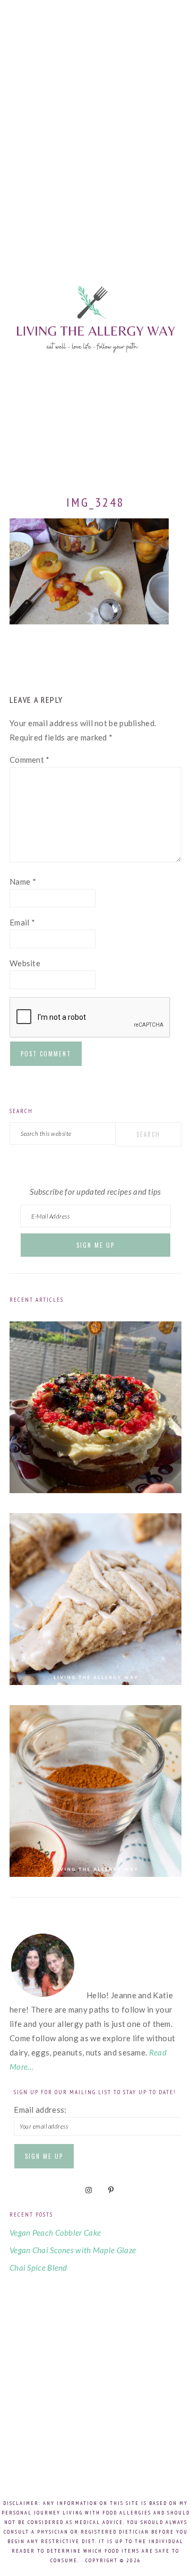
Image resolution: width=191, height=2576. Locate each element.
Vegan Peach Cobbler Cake (55, 2233)
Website (25, 963)
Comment (30, 760)
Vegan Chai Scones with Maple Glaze (73, 2250)
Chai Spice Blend (38, 2268)
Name (23, 881)
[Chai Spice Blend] (95, 1874)
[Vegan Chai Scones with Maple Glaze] (95, 1682)
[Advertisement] (95, 117)
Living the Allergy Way (95, 352)
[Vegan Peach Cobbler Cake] (95, 1490)
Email (22, 922)
